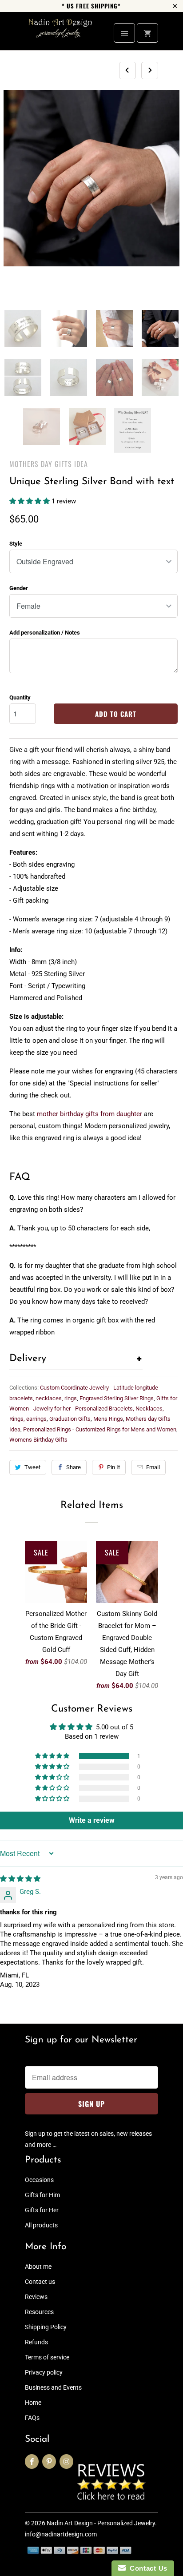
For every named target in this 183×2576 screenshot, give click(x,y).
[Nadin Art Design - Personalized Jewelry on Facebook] (32, 2461)
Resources (39, 2312)
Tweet (32, 1467)
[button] (30, 501)
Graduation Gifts (70, 1419)
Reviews (36, 2297)
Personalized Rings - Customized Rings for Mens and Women (100, 1429)
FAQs (32, 2418)
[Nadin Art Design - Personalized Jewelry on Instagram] (66, 2461)
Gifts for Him (42, 2195)
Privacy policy (44, 2372)
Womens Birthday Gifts (38, 1440)
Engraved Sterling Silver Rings (117, 1398)
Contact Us (147, 2568)
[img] (20, 1879)
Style (16, 544)
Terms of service (47, 2357)
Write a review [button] (92, 1820)
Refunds (36, 2342)
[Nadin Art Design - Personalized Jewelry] (60, 34)
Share (74, 1467)
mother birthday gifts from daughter (90, 1114)
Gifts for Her (42, 2210)
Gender (19, 588)
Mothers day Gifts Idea (49, 464)
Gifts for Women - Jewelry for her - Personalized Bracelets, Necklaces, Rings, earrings (93, 1409)
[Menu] (124, 33)
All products (41, 2225)
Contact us (40, 2282)
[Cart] (147, 33)
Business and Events (53, 2387)
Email (153, 1467)
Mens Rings (108, 1419)
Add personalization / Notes (45, 633)
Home (33, 2403)
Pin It (113, 1467)
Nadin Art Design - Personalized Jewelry (101, 2523)
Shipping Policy (46, 2327)
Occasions (39, 2180)
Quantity (20, 697)
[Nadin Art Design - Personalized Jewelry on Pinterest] (49, 2461)
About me (38, 2267)
